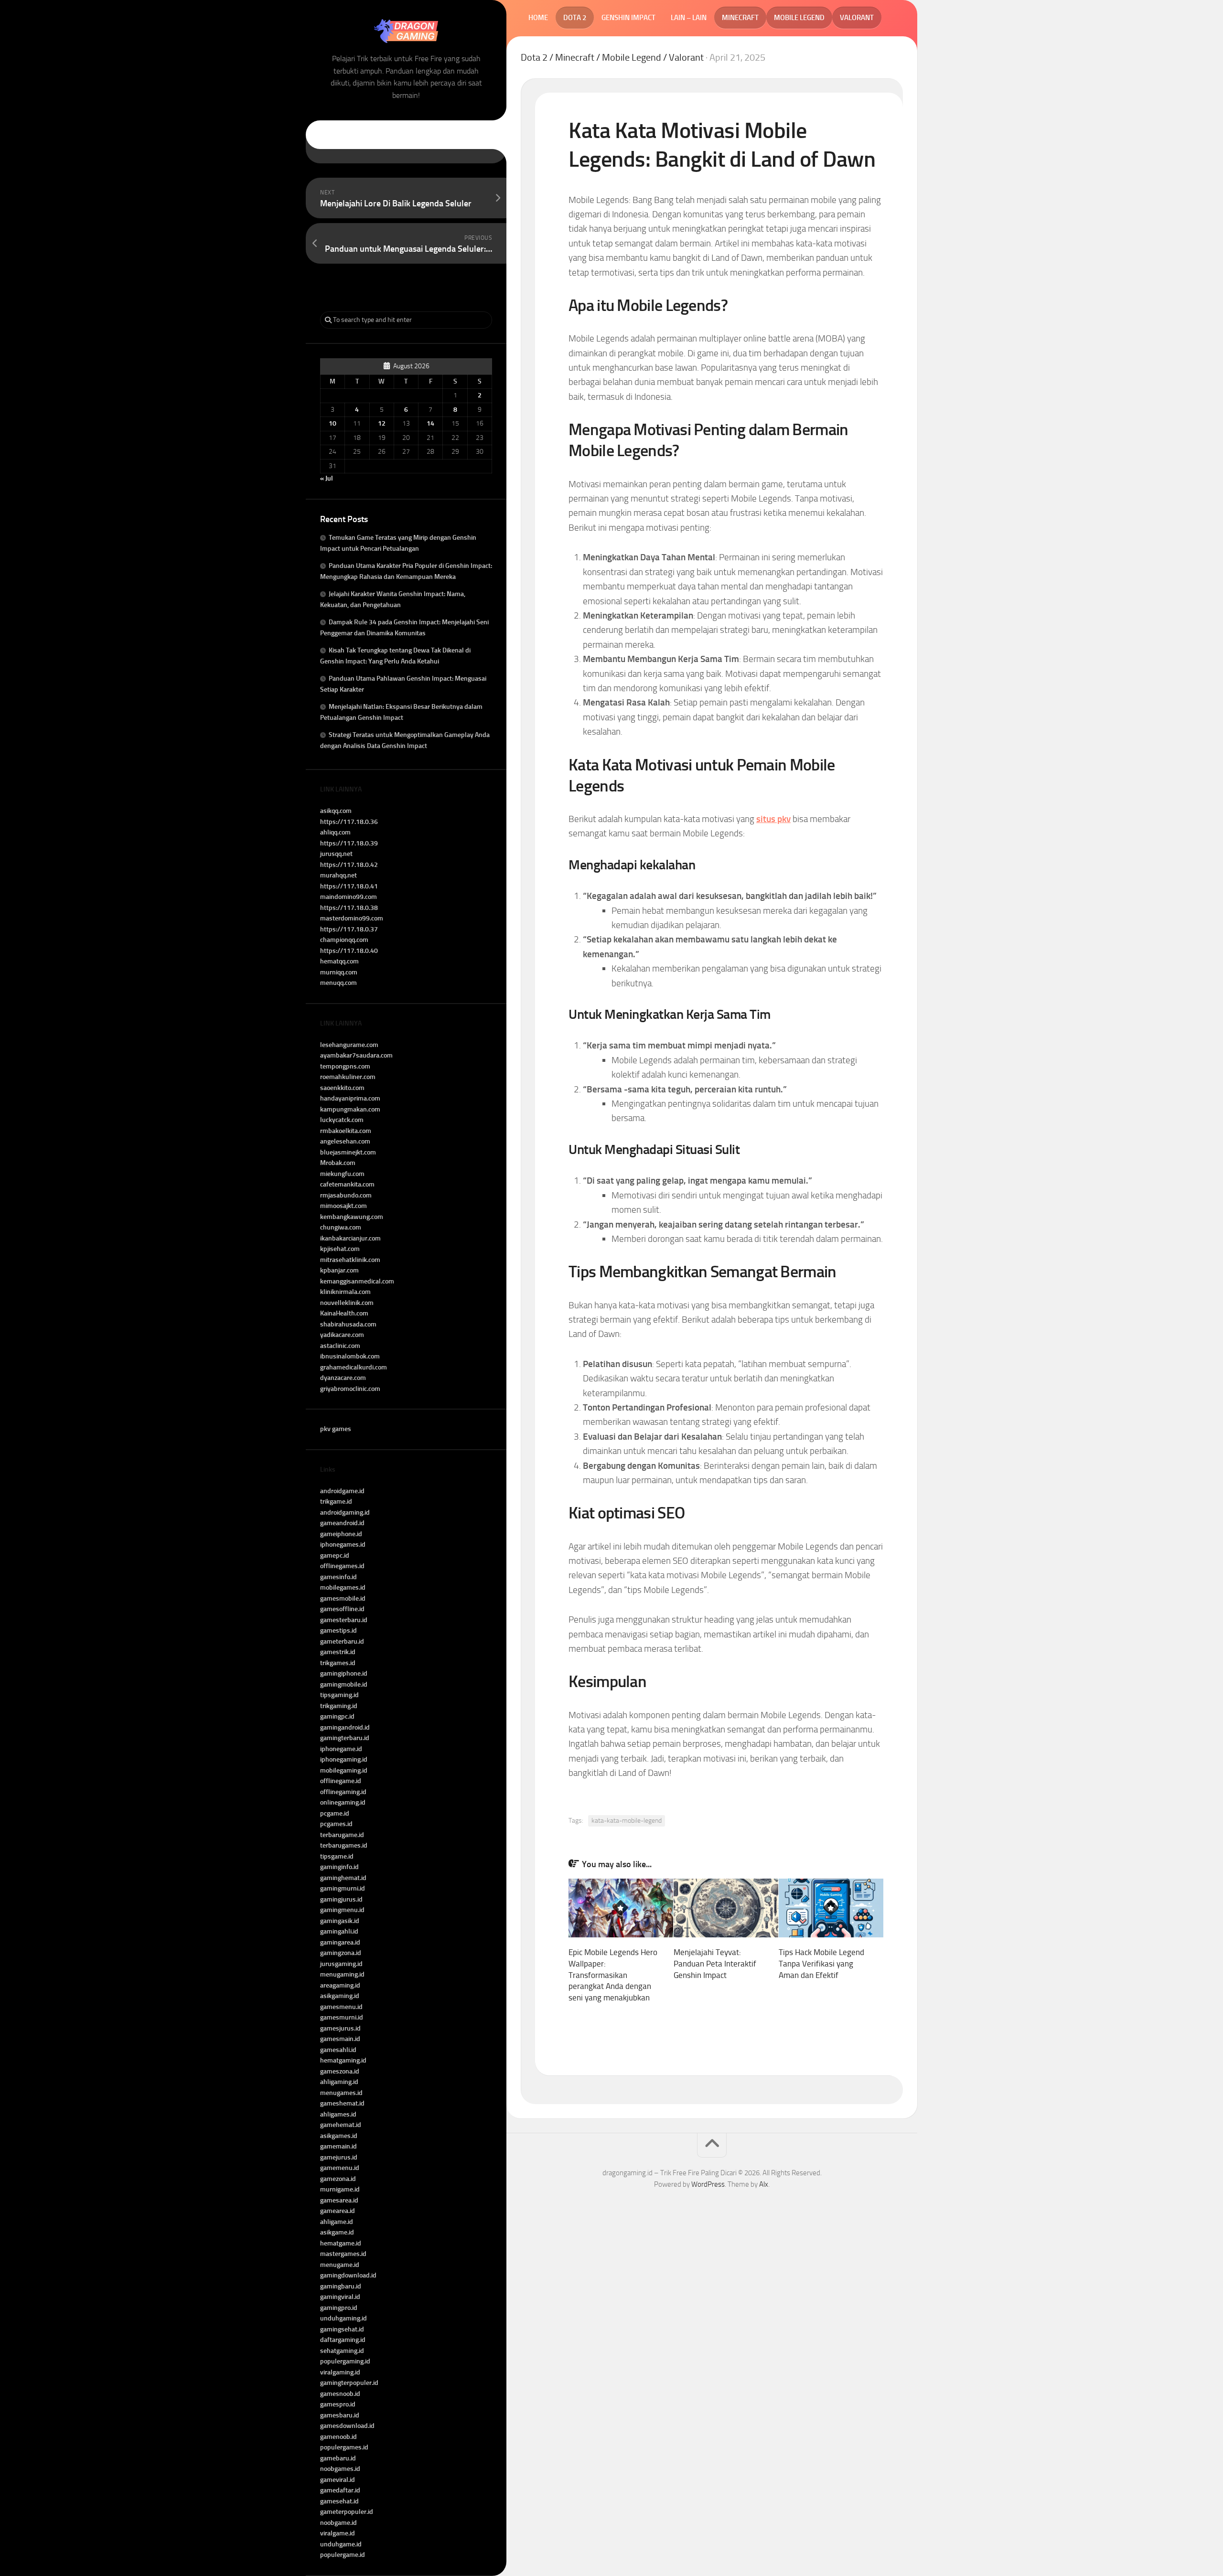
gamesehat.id (339, 2501)
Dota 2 (575, 18)
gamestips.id (338, 1630)
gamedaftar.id (340, 2490)
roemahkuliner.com (348, 1077)
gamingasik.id (340, 1921)
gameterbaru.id (342, 1641)
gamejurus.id (339, 2157)
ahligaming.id (339, 2082)
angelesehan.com (345, 1141)
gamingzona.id (341, 1953)
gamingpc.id (337, 1716)
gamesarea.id (339, 2200)
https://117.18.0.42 (349, 865)
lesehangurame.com (349, 1045)
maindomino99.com (349, 897)
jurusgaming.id (341, 1964)
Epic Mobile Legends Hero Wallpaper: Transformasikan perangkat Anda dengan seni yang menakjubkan (613, 1975)
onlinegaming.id (343, 1802)
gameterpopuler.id (347, 2512)
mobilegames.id (343, 1587)
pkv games (336, 1429)
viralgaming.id (340, 2372)
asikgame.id (337, 2232)
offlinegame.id (341, 1781)
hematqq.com (339, 961)
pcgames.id (336, 1824)
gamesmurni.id (342, 2017)
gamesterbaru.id (344, 1620)
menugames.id (341, 2093)
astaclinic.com (340, 1346)
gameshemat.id (342, 2103)
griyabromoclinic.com (350, 1389)
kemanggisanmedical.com (357, 1281)
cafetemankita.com (347, 1184)
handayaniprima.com (350, 1098)
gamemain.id (338, 2146)
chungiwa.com (341, 1227)
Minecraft (740, 18)
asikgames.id (339, 2136)
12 (382, 423)
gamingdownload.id (348, 2275)
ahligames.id (338, 2114)
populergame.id (343, 2555)
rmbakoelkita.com (346, 1131)
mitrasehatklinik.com (350, 1260)
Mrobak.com (338, 1163)
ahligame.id (337, 2222)
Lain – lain (689, 18)
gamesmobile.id (343, 1598)
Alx (764, 2184)
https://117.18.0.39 (349, 843)
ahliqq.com (335, 832)
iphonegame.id (341, 1749)
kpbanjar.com (339, 1270)
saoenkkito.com (342, 1088)
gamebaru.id (338, 2458)
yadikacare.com (342, 1335)
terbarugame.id (342, 1835)
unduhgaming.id (343, 2318)
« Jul (327, 478)
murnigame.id (340, 2189)
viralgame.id (338, 2533)
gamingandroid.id (345, 1727)
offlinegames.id (342, 1566)
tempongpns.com (345, 1066)
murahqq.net (338, 875)
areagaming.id (340, 1985)
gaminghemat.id (343, 1878)
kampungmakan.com (350, 1109)
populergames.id (344, 2447)
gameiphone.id (341, 1534)
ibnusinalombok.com (350, 1356)
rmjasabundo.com (346, 1195)
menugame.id (340, 2265)
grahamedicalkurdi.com (354, 1367)
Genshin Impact (628, 18)
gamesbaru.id (340, 2415)
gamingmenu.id (342, 1910)
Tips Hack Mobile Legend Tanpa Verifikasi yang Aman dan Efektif (821, 1964)
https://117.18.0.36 (349, 822)
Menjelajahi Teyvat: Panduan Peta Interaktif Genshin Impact (715, 1964)
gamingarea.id (340, 1942)
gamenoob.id (338, 2437)
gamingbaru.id (341, 2286)
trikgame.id (336, 1502)
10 (333, 423)
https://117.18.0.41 (349, 886)
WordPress (708, 2184)
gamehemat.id (341, 2125)
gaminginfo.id (339, 1867)
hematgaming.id (343, 2060)
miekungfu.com (342, 1174)
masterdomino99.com (352, 918)
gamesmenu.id (341, 2007)
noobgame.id (338, 2523)
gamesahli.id (338, 2050)
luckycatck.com (342, 1120)
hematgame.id (341, 2243)
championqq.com (344, 940)
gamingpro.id (339, 2308)
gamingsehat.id (342, 2329)
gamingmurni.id (343, 1888)
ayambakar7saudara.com (356, 1055)
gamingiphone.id (344, 1673)
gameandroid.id (342, 1523)
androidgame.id (342, 1491)
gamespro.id (338, 2404)
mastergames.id (343, 2254)
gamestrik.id (338, 1652)
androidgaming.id (345, 1512)
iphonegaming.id (344, 1759)
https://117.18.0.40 (349, 951)
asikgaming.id (340, 1996)
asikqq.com (336, 811)
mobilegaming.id (344, 1770)
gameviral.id (338, 2480)
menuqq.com (338, 983)
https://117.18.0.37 (349, 929)
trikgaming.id (339, 1706)
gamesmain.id (340, 2039)
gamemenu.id (340, 2168)
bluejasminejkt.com (348, 1152)
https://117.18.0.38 (349, 908)
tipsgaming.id (339, 1695)
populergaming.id (345, 2361)
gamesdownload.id (347, 2426)
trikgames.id (338, 1663)
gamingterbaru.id (345, 1738)
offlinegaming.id (343, 1792)
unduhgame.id (341, 2544)
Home (538, 18)
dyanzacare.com (343, 1378)
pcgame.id (335, 1813)
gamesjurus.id (340, 2028)
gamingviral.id (340, 2297)
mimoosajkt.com (343, 1206)
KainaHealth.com (344, 1313)
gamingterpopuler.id (349, 2383)
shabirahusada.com (348, 1324)
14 (430, 423)
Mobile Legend (799, 18)
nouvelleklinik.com (347, 1303)
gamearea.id (338, 2211)
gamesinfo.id (338, 1577)
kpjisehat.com (340, 1249)
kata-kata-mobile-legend (627, 1821)
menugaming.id (342, 1974)
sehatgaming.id (342, 2351)
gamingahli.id (339, 1931)
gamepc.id (335, 1555)
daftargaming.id (343, 2340)
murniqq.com (339, 972)
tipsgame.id (337, 1856)
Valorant (857, 18)
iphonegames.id (343, 1545)
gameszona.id (340, 2071)
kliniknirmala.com (345, 1292)
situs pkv (773, 819)
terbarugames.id (344, 1845)
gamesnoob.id (340, 2394)
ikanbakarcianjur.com (350, 1238)
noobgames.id (340, 2469)
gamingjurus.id (341, 1899)
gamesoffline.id (342, 1609)
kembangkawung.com (352, 1217)
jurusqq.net (336, 854)
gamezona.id (338, 2179)
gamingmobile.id (344, 1684)
